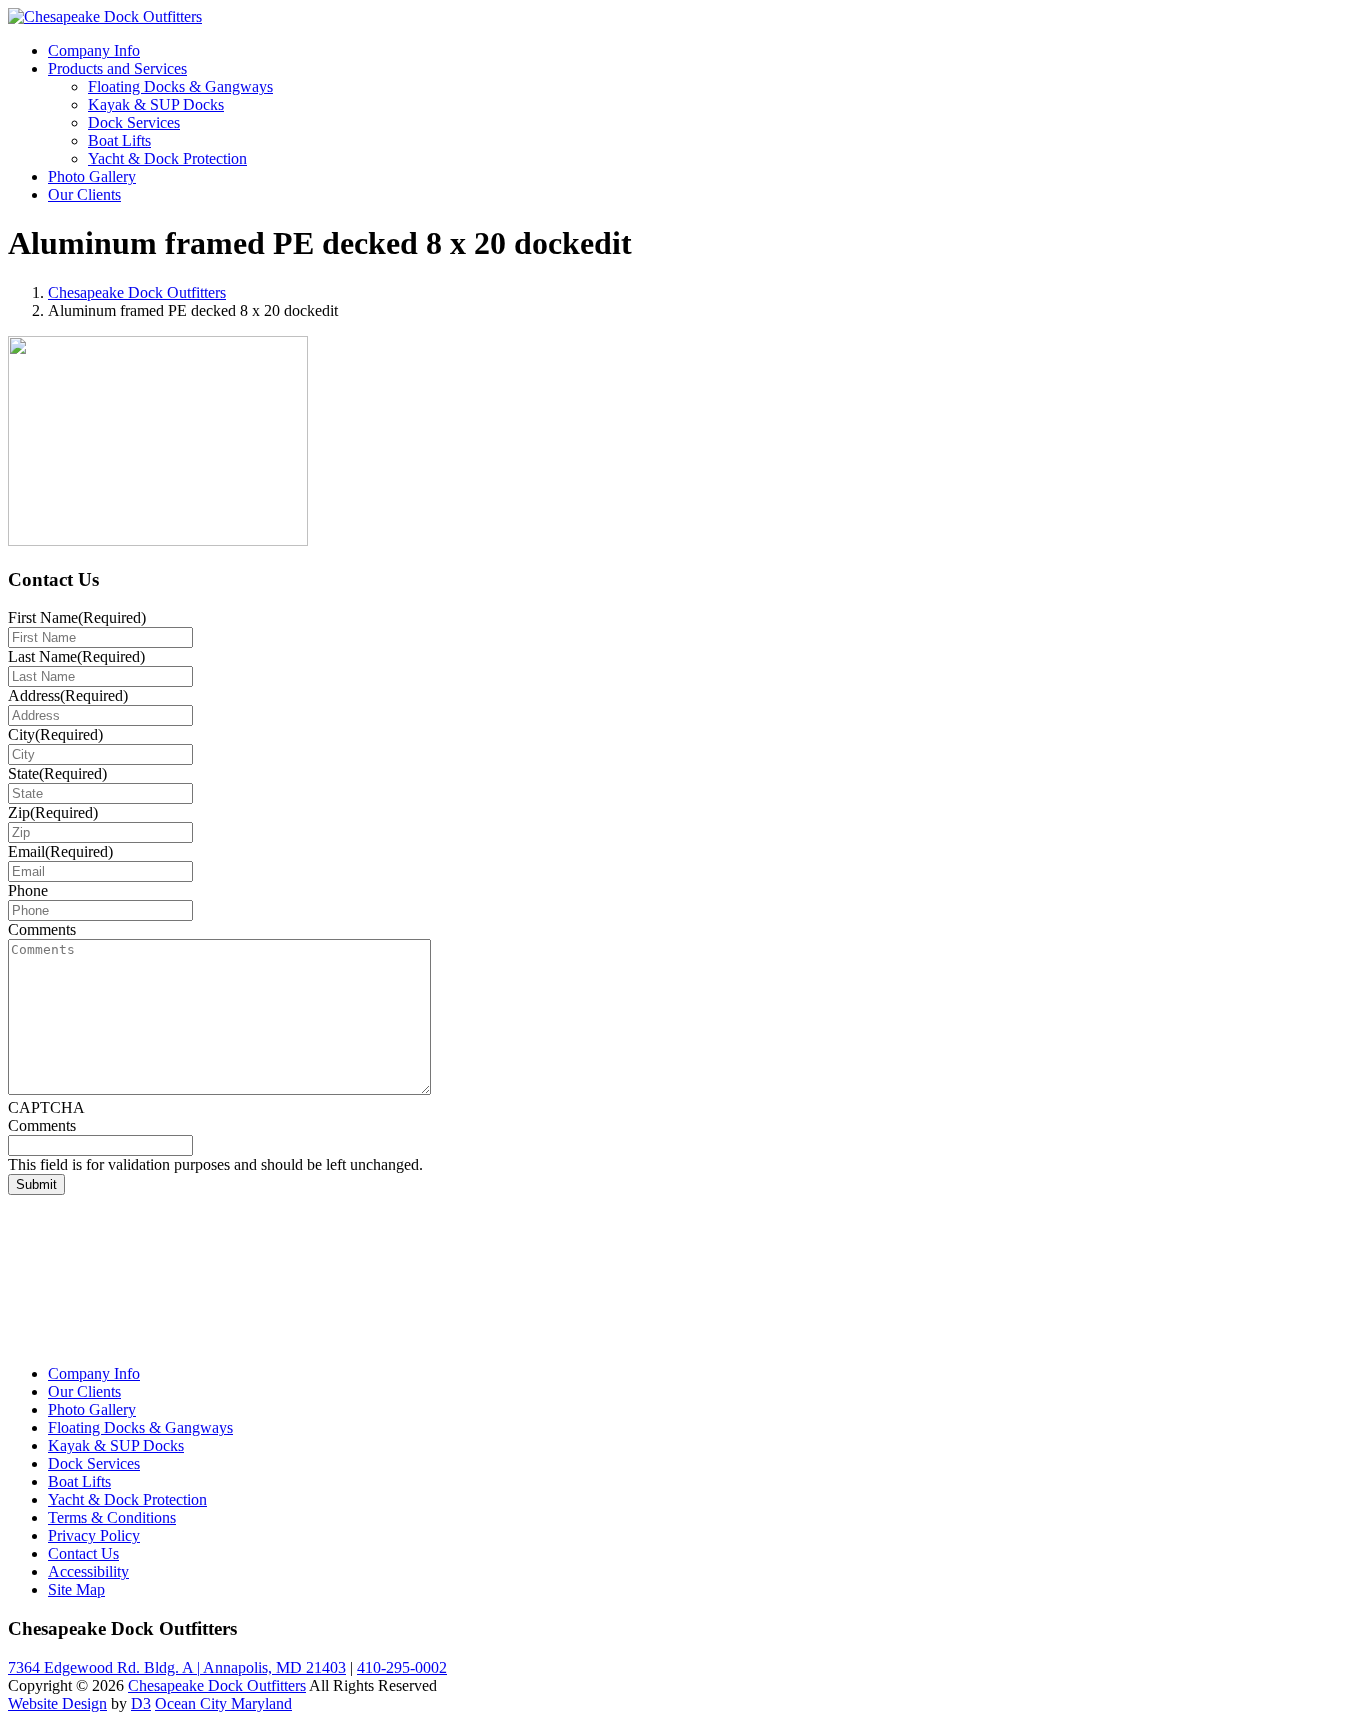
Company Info (94, 50)
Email (60, 851)
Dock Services (134, 122)
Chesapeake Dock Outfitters (137, 292)
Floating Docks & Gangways (180, 86)
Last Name (76, 656)
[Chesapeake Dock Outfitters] (105, 16)
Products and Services (117, 68)
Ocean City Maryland (223, 1703)
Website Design (57, 1703)
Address (68, 695)
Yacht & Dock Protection (167, 158)
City (55, 734)
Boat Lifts (119, 140)
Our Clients (84, 194)
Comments (42, 929)
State (57, 773)
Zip (53, 812)
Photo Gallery (92, 176)
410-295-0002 (402, 1667)
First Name (77, 617)
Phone (28, 890)
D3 (141, 1703)
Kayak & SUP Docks (156, 104)
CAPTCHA (46, 1107)
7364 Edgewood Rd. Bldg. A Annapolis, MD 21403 (177, 1667)
